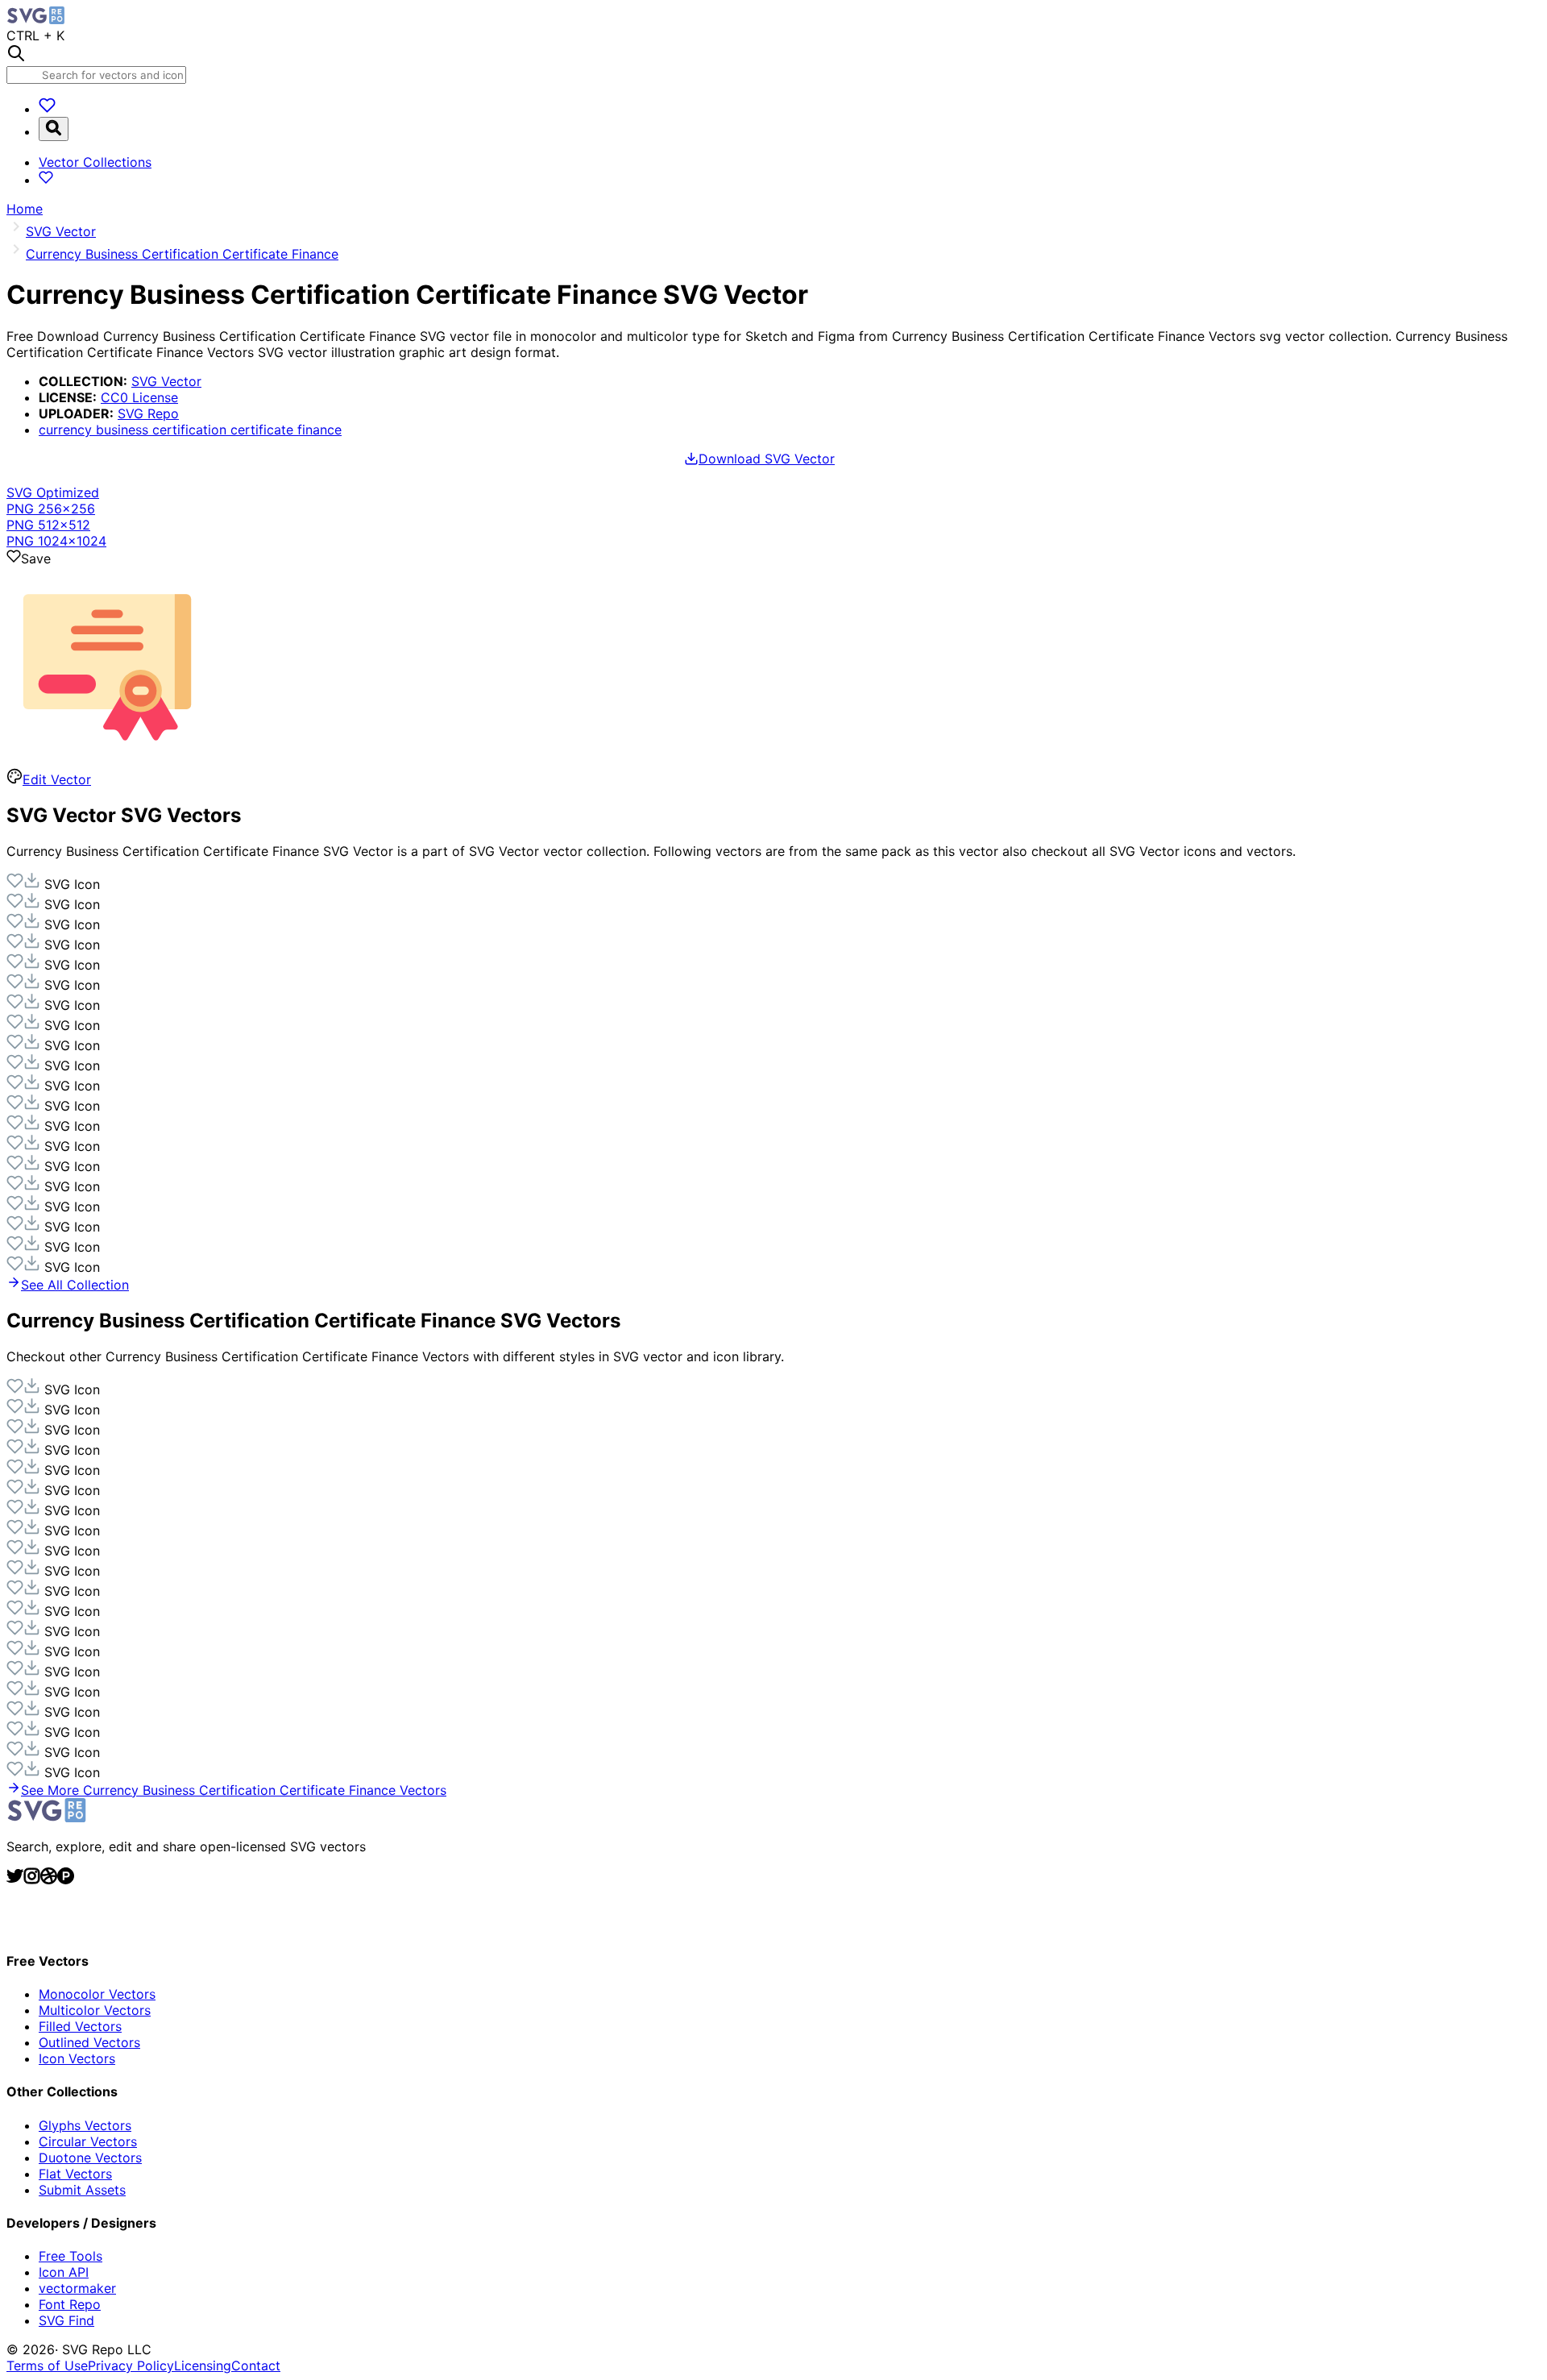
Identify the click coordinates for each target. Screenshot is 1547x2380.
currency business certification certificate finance (190, 430)
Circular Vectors (88, 2141)
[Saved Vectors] (47, 109)
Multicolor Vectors (95, 2010)
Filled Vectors (80, 2026)
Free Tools (71, 2256)
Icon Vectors (77, 2058)
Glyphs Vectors (85, 2125)
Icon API (64, 2272)
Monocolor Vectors (97, 1994)
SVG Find (66, 2320)
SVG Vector (166, 381)
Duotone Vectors (90, 2158)
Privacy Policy (131, 2365)
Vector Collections (95, 162)
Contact (256, 2365)
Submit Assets (82, 2190)
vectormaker (77, 2288)
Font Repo (70, 2304)
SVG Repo (148, 413)
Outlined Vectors (89, 2042)
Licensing (203, 2365)
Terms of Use (47, 2365)
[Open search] (54, 129)
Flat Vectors (75, 2174)
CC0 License (139, 397)
